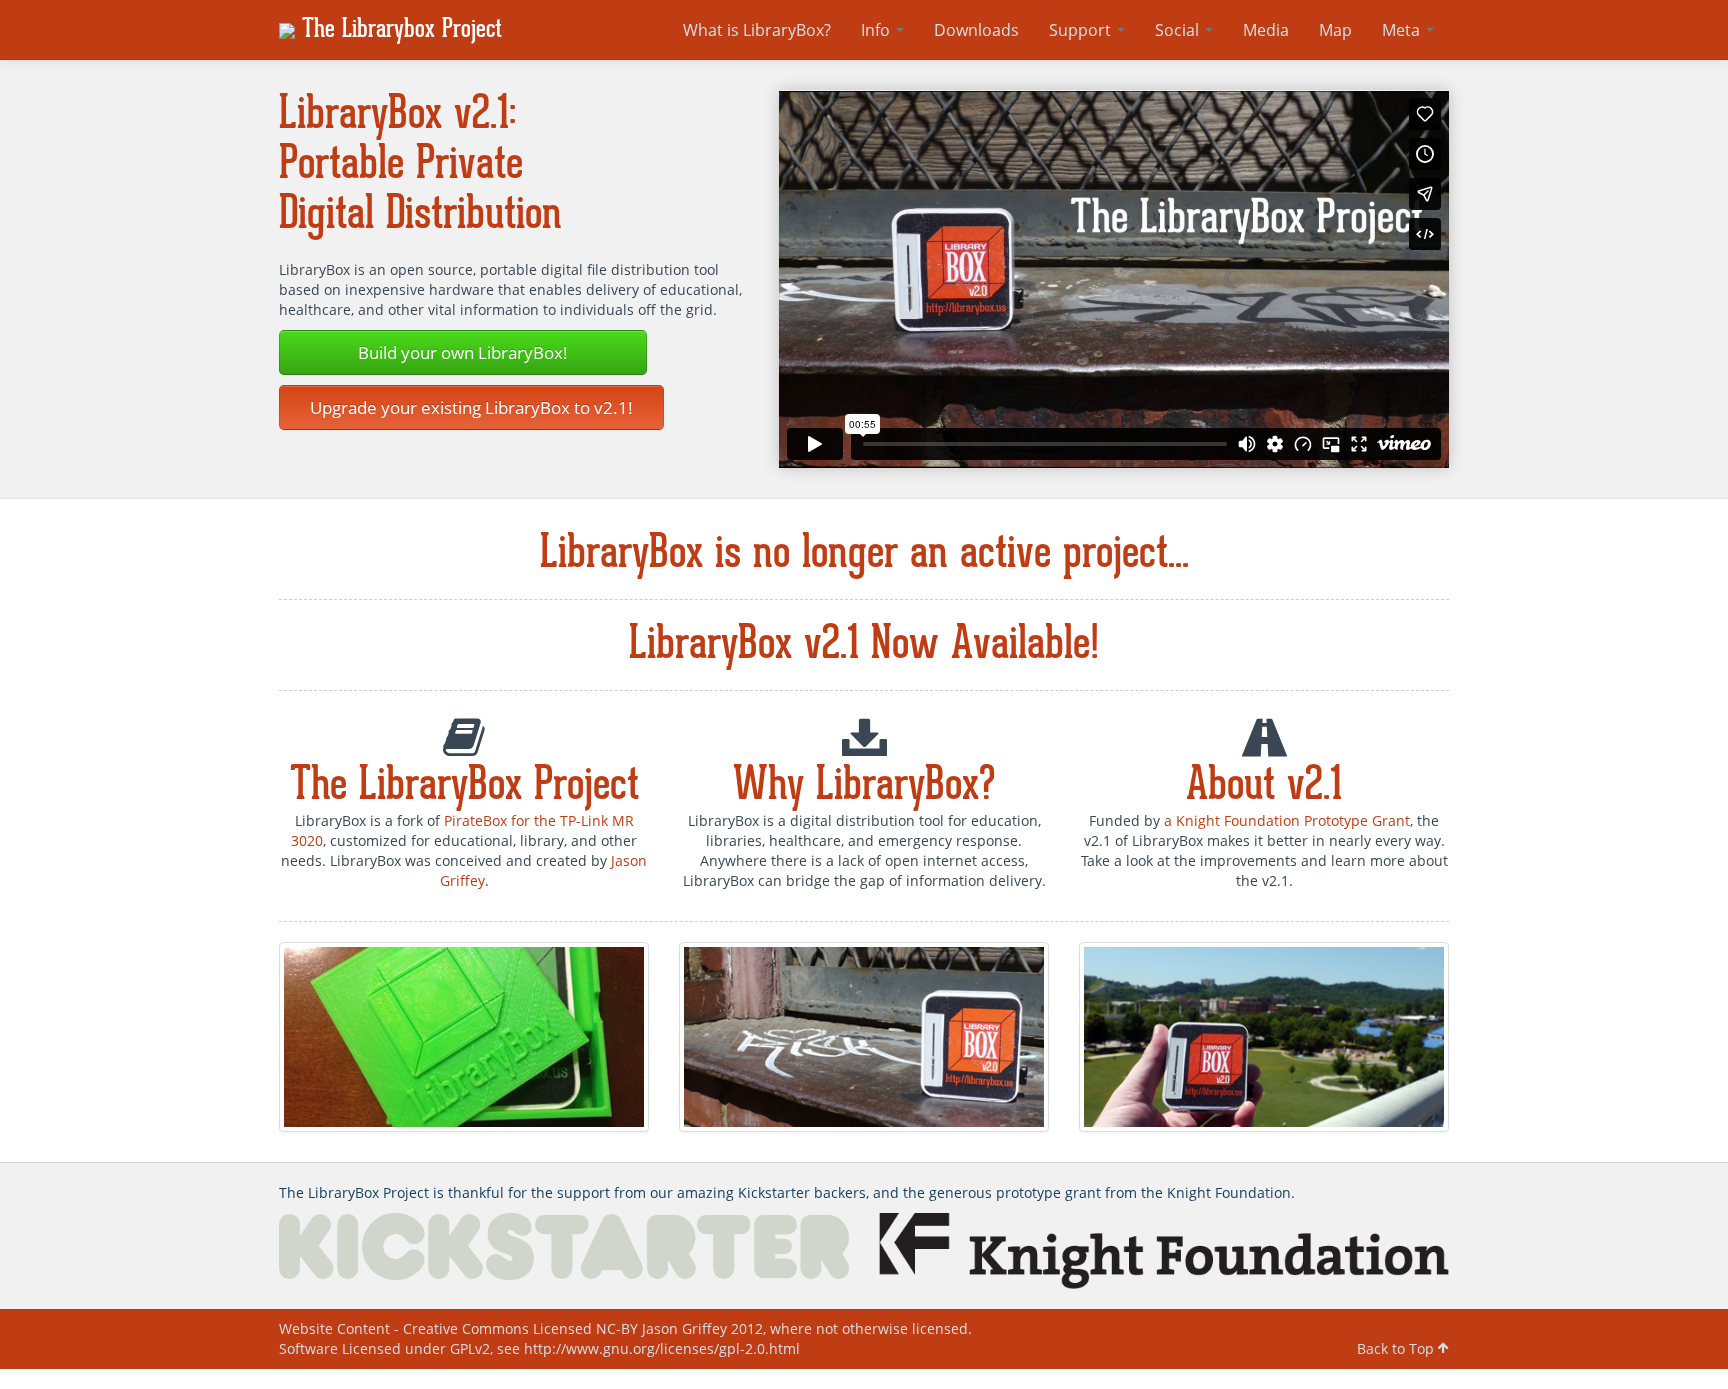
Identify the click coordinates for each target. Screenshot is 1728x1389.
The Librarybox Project (398, 29)
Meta (1403, 30)
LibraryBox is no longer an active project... (864, 554)
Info (877, 30)
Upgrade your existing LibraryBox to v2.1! (471, 407)
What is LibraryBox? (757, 30)
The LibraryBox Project (464, 786)
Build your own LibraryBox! (463, 352)
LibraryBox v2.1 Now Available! (864, 645)
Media (1266, 30)
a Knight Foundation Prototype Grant (1287, 820)
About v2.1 (1264, 786)
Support (1082, 30)
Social (1179, 30)
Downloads (976, 30)
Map (1335, 30)
